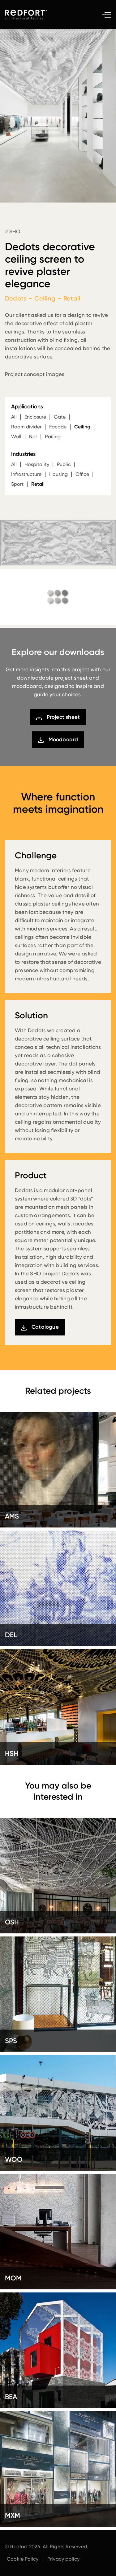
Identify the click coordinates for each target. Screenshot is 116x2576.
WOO (14, 2159)
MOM (13, 2278)
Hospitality (37, 464)
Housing (58, 474)
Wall (16, 437)
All (14, 417)
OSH (12, 1922)
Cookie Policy (23, 2559)
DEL (11, 1635)
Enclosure (35, 417)
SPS (11, 2041)
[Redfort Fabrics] (28, 15)
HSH (12, 1754)
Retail (38, 484)
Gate (60, 417)
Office (82, 474)
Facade (58, 427)
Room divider (26, 427)
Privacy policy (64, 2559)
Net (33, 437)
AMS (12, 1516)
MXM (13, 2515)
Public (64, 464)
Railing (53, 437)
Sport (17, 484)
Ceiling (82, 427)
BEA (11, 2397)
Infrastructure (26, 474)
